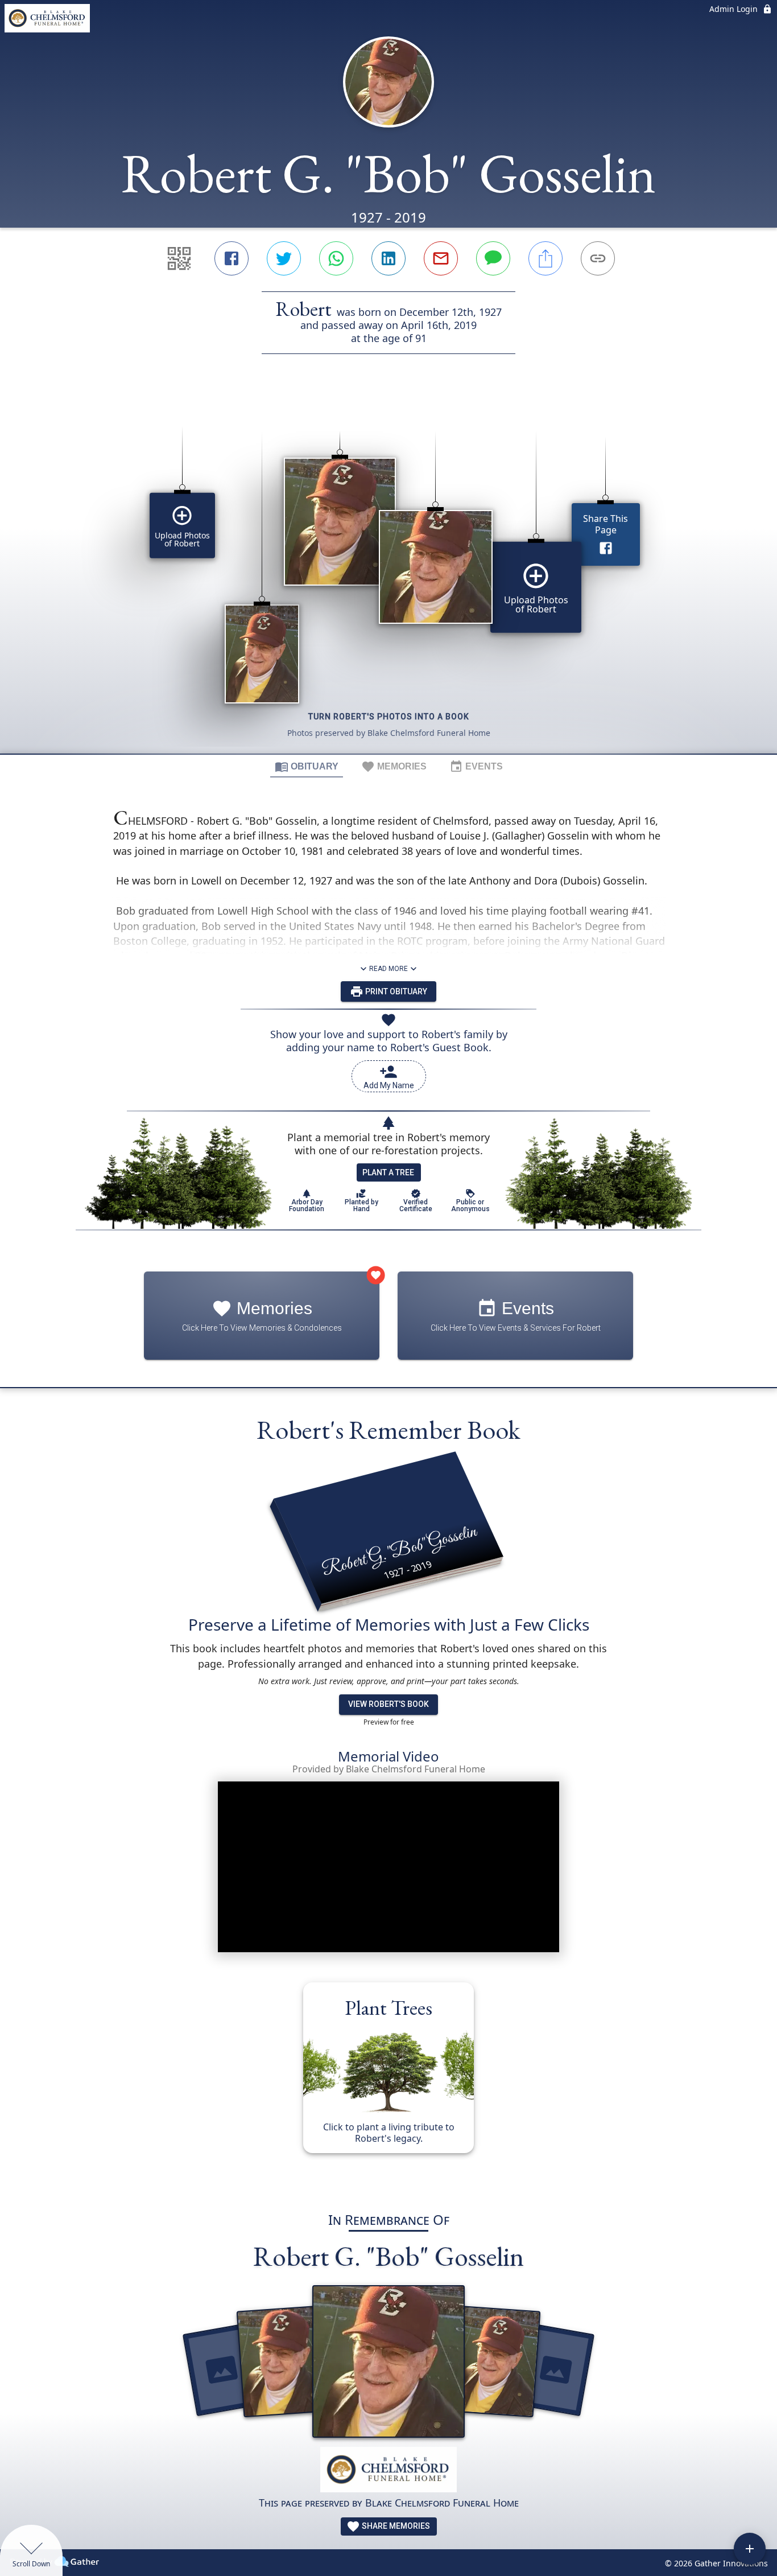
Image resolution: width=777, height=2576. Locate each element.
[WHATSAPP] (336, 258)
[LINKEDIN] (388, 258)
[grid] (388, 573)
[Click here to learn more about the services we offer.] (388, 2471)
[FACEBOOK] (232, 258)
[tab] (307, 766)
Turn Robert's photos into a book (389, 717)
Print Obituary (395, 991)
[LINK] (598, 258)
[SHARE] (545, 258)
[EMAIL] (441, 258)
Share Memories (395, 2526)
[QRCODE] (179, 258)
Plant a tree (388, 1172)
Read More (388, 969)
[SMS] (493, 258)
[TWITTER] (284, 258)
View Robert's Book (388, 1704)
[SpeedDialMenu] (750, 2549)
